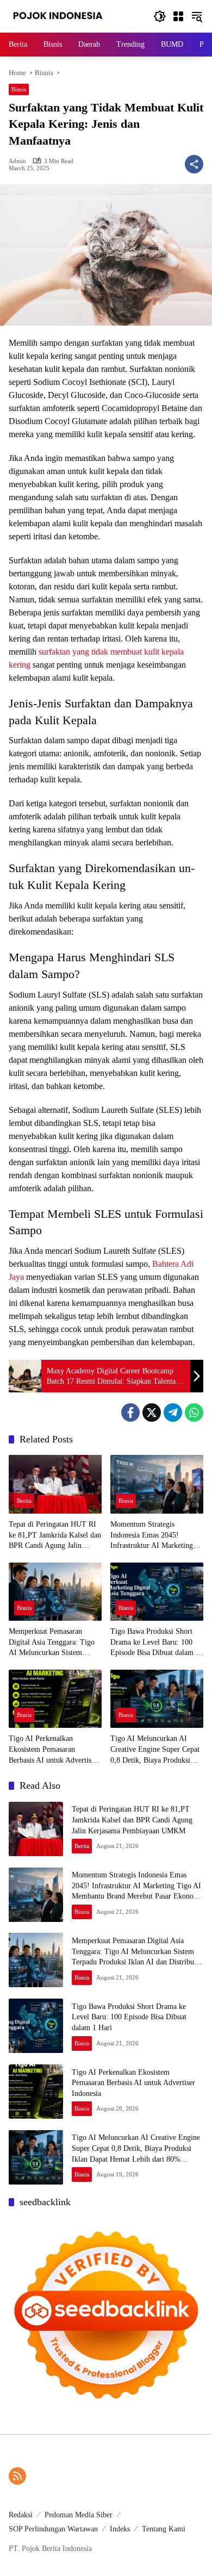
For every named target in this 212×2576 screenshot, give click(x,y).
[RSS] (17, 2476)
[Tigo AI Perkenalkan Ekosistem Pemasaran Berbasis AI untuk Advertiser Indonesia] (55, 1699)
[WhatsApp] (194, 1413)
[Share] (194, 164)
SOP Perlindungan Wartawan (53, 2529)
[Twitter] (152, 1413)
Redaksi (21, 2515)
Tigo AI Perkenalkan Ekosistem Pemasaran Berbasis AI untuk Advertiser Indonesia (53, 1750)
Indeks (120, 2529)
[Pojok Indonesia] (66, 15)
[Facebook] (130, 1413)
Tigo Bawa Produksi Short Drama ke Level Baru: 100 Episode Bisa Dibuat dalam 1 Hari (155, 1643)
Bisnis (19, 89)
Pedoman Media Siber (79, 2515)
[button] (160, 16)
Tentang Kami (164, 2529)
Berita (24, 1501)
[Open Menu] (178, 16)
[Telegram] (173, 1413)
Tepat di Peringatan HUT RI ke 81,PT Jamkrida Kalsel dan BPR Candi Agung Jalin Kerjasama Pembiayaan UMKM (55, 1536)
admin (17, 161)
